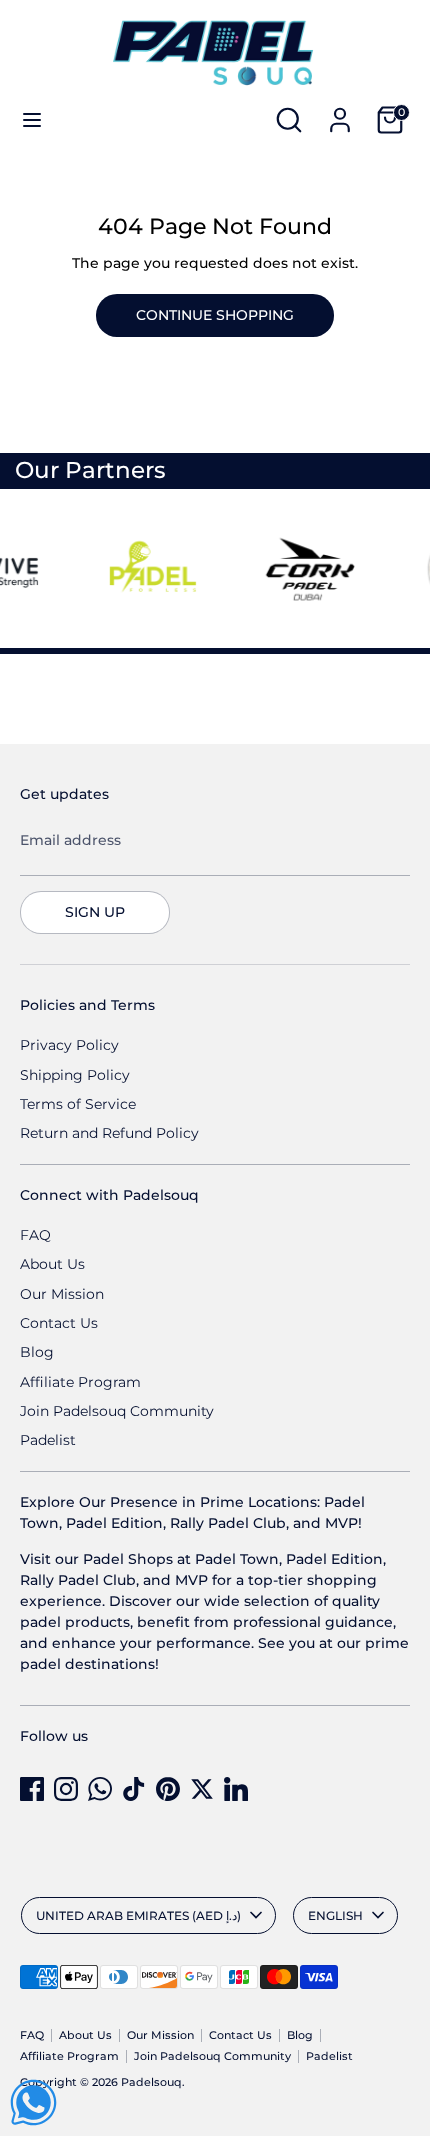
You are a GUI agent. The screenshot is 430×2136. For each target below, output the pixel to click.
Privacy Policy (69, 1045)
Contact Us (59, 1323)
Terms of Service (78, 1104)
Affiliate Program (80, 1382)
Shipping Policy (75, 1075)
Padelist (48, 1440)
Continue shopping (215, 315)
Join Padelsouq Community (117, 1411)
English (335, 1915)
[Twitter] (202, 1789)
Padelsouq (151, 2082)
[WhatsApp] (100, 1789)
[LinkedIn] (236, 1789)
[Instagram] (66, 1789)
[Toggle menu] (32, 120)
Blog (37, 1352)
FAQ (35, 1235)
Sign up (95, 912)
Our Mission (62, 1294)
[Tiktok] (134, 1789)
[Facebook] (32, 1789)
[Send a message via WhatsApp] (33, 2102)
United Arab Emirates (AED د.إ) (138, 1915)
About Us (52, 1264)
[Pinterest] (168, 1789)
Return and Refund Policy (109, 1133)
